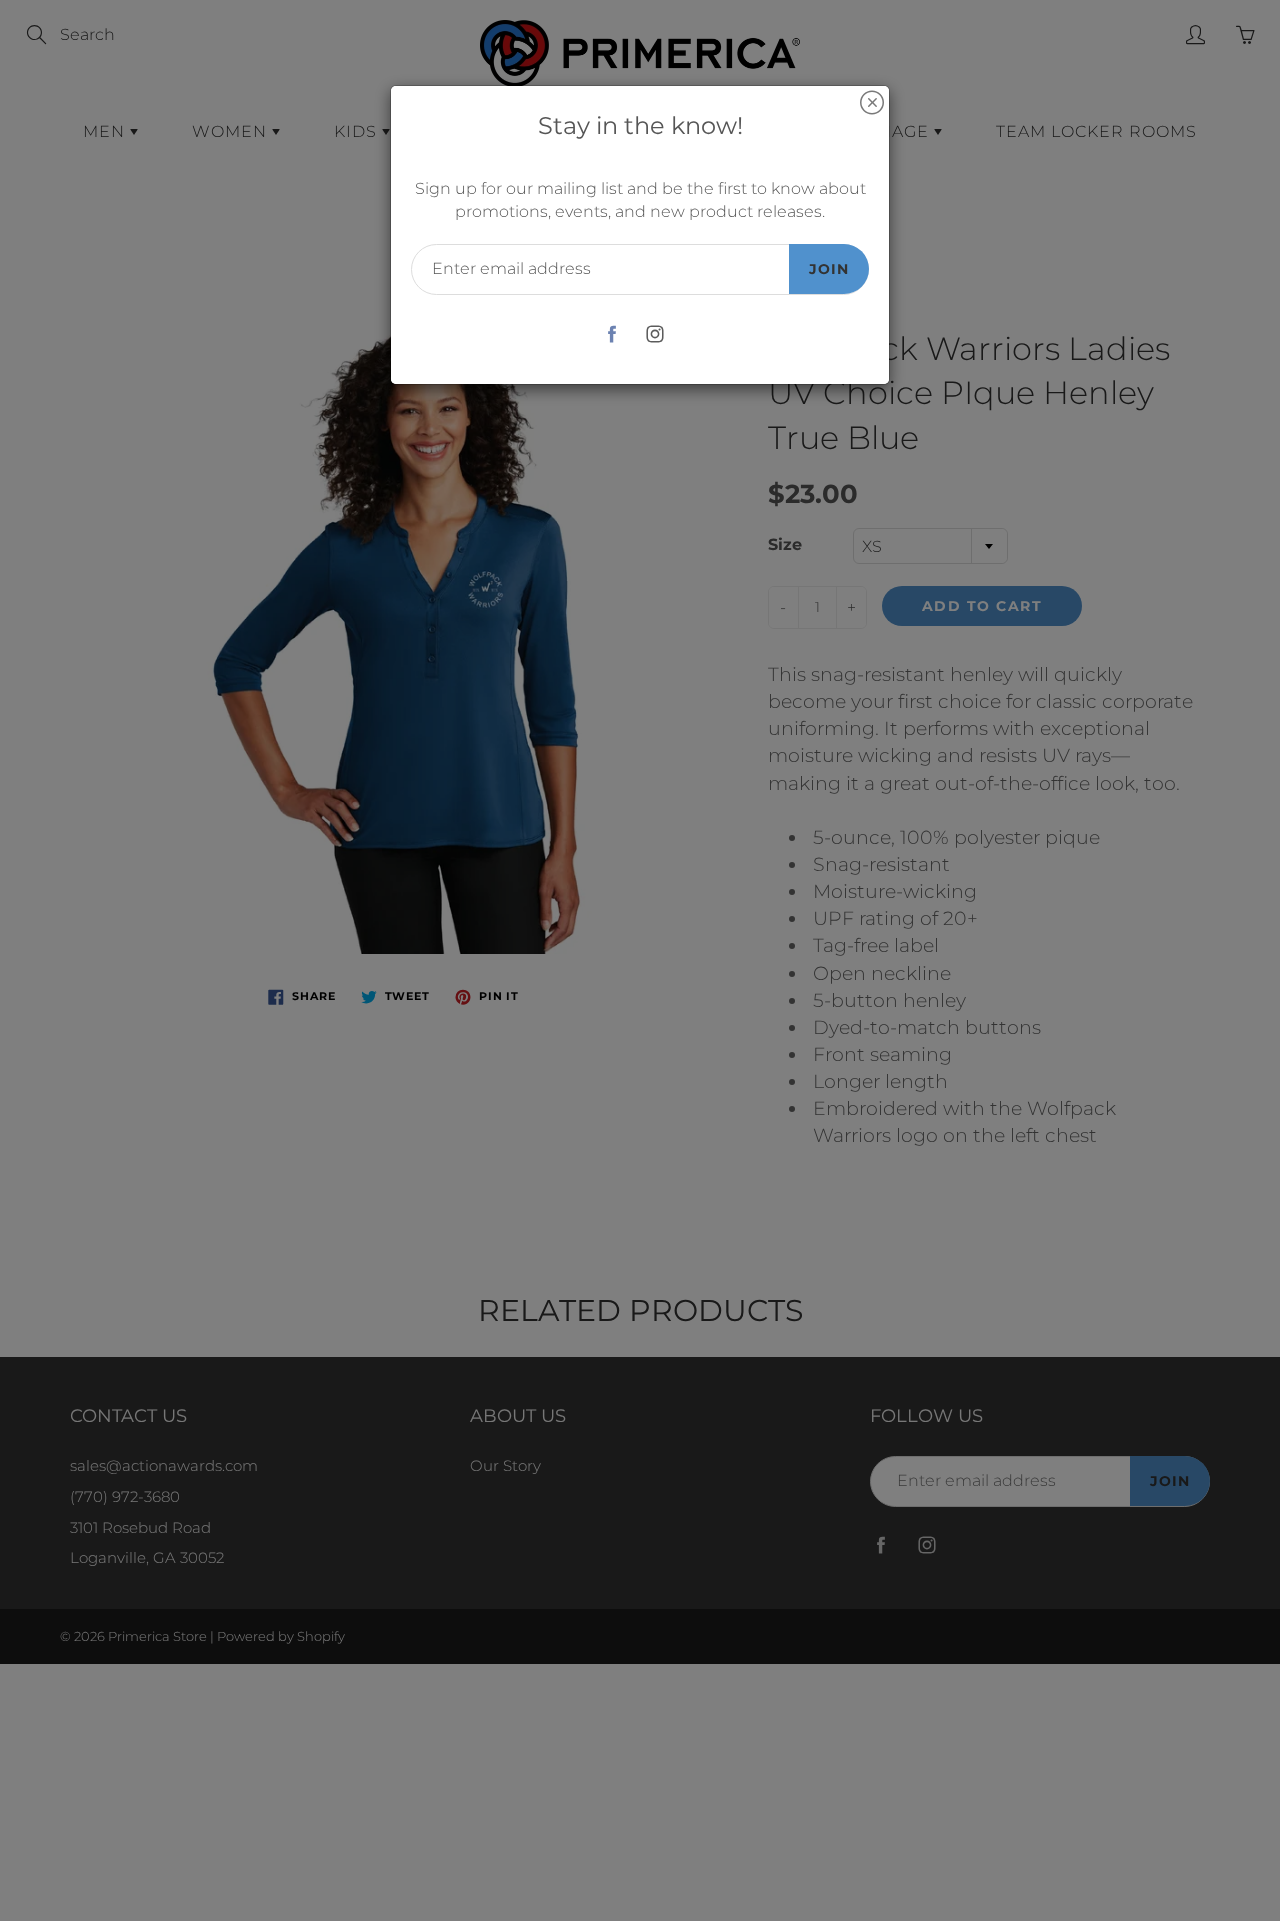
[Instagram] (654, 334)
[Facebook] (611, 334)
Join (829, 269)
